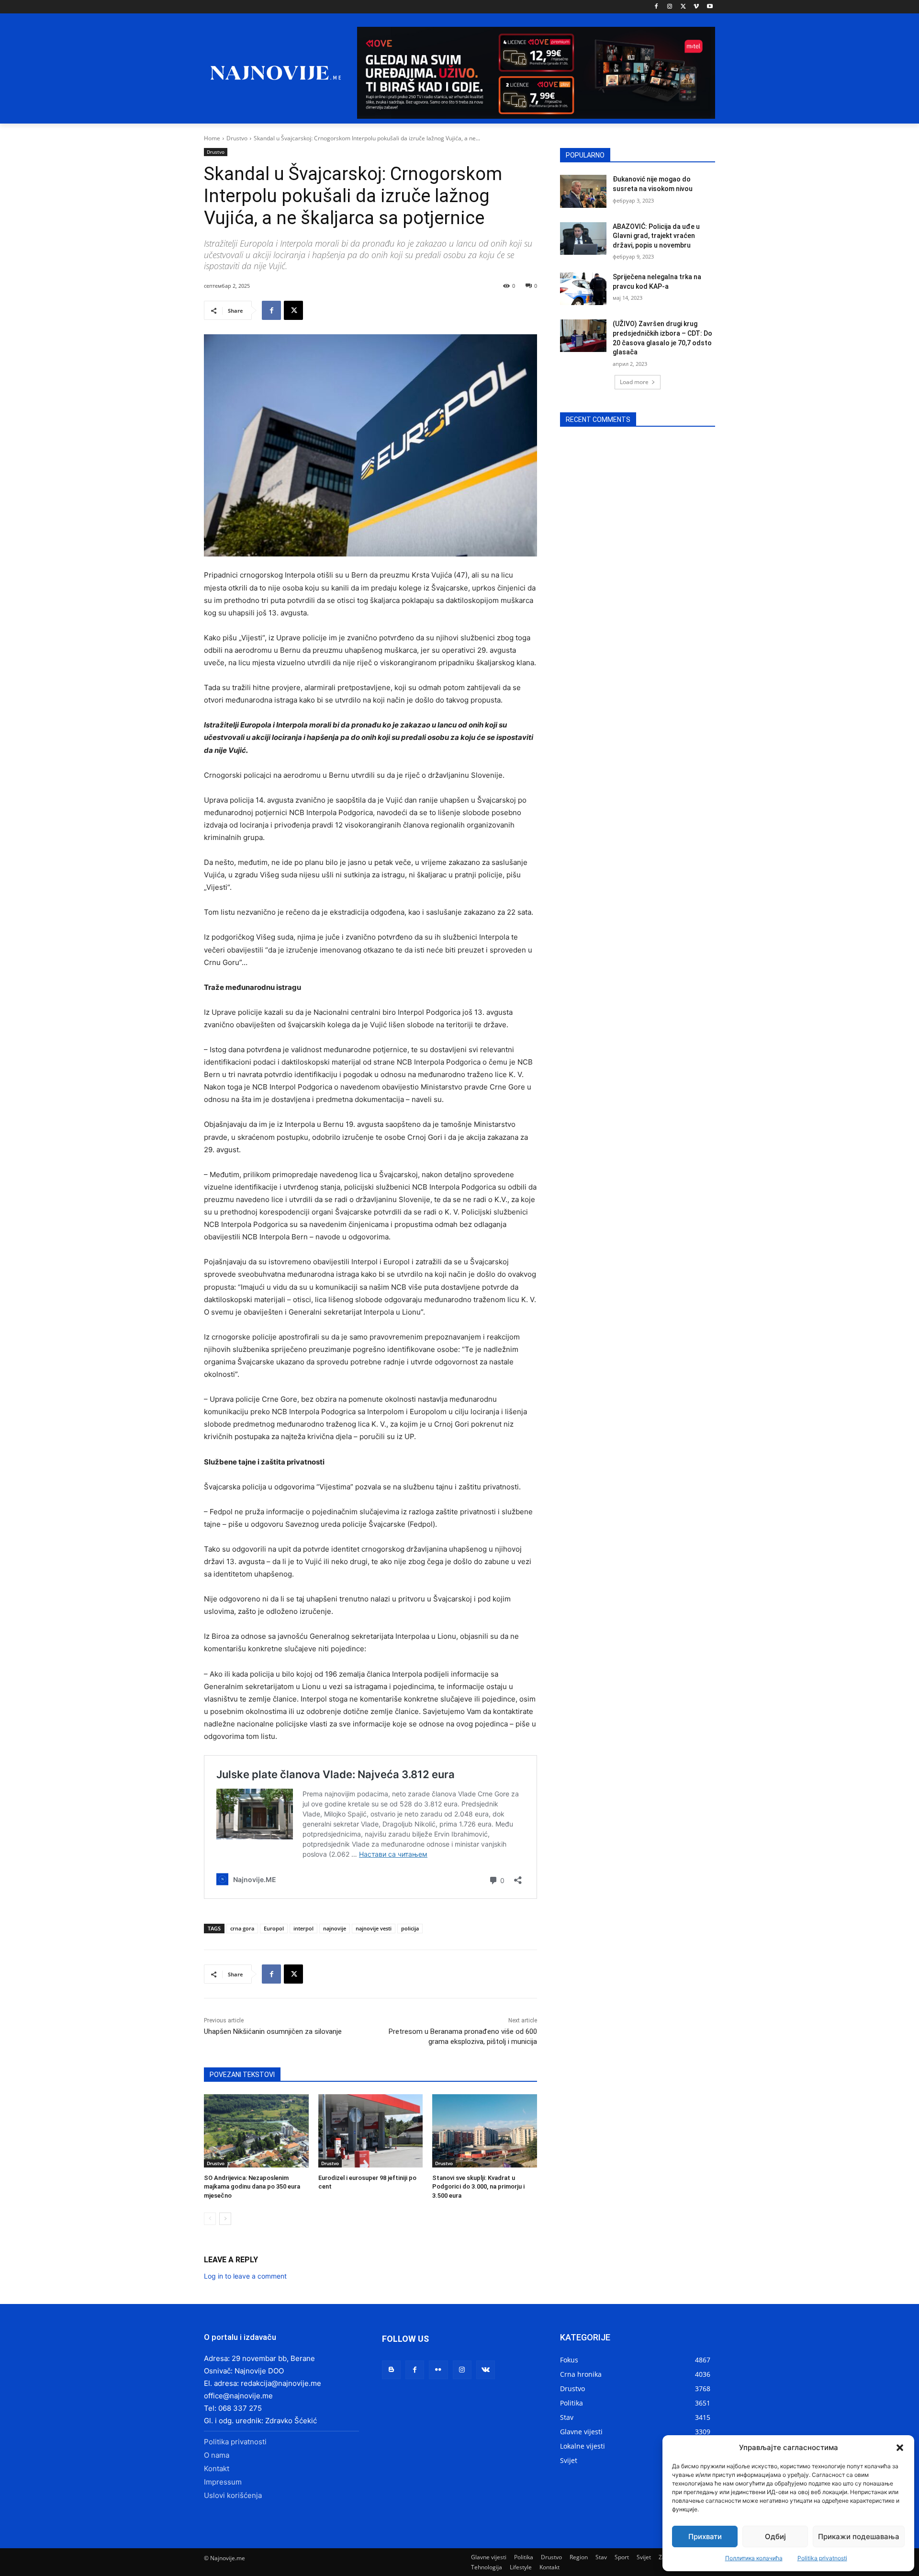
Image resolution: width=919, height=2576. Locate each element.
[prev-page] (210, 2219)
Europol (274, 1928)
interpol (303, 1928)
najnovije (335, 1928)
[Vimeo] (696, 7)
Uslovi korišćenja (233, 2495)
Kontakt (217, 2468)
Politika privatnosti (822, 2558)
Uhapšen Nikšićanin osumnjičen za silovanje (273, 2031)
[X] (683, 7)
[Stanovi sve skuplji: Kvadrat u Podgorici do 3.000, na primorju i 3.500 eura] (485, 2131)
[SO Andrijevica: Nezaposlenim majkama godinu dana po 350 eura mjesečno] (256, 2131)
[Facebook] (656, 7)
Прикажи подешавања (859, 2536)
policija (410, 1928)
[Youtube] (710, 7)
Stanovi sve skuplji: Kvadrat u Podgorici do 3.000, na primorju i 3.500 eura (478, 2186)
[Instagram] (670, 7)
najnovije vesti (374, 1928)
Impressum (223, 2482)
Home (212, 138)
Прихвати (705, 2536)
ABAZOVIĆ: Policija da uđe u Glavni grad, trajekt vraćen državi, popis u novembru (656, 236)
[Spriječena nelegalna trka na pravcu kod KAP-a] (583, 289)
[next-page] (225, 2219)
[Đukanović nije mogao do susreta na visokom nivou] (583, 191)
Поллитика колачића (754, 2558)
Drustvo (237, 138)
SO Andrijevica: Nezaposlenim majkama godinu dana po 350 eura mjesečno (252, 2186)
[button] (900, 2448)
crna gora (242, 1928)
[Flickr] (438, 2370)
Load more (634, 382)
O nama (217, 2455)
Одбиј (775, 2536)
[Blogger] (391, 2370)
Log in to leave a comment (245, 2276)
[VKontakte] (486, 2370)
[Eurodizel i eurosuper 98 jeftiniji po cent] (371, 2131)
